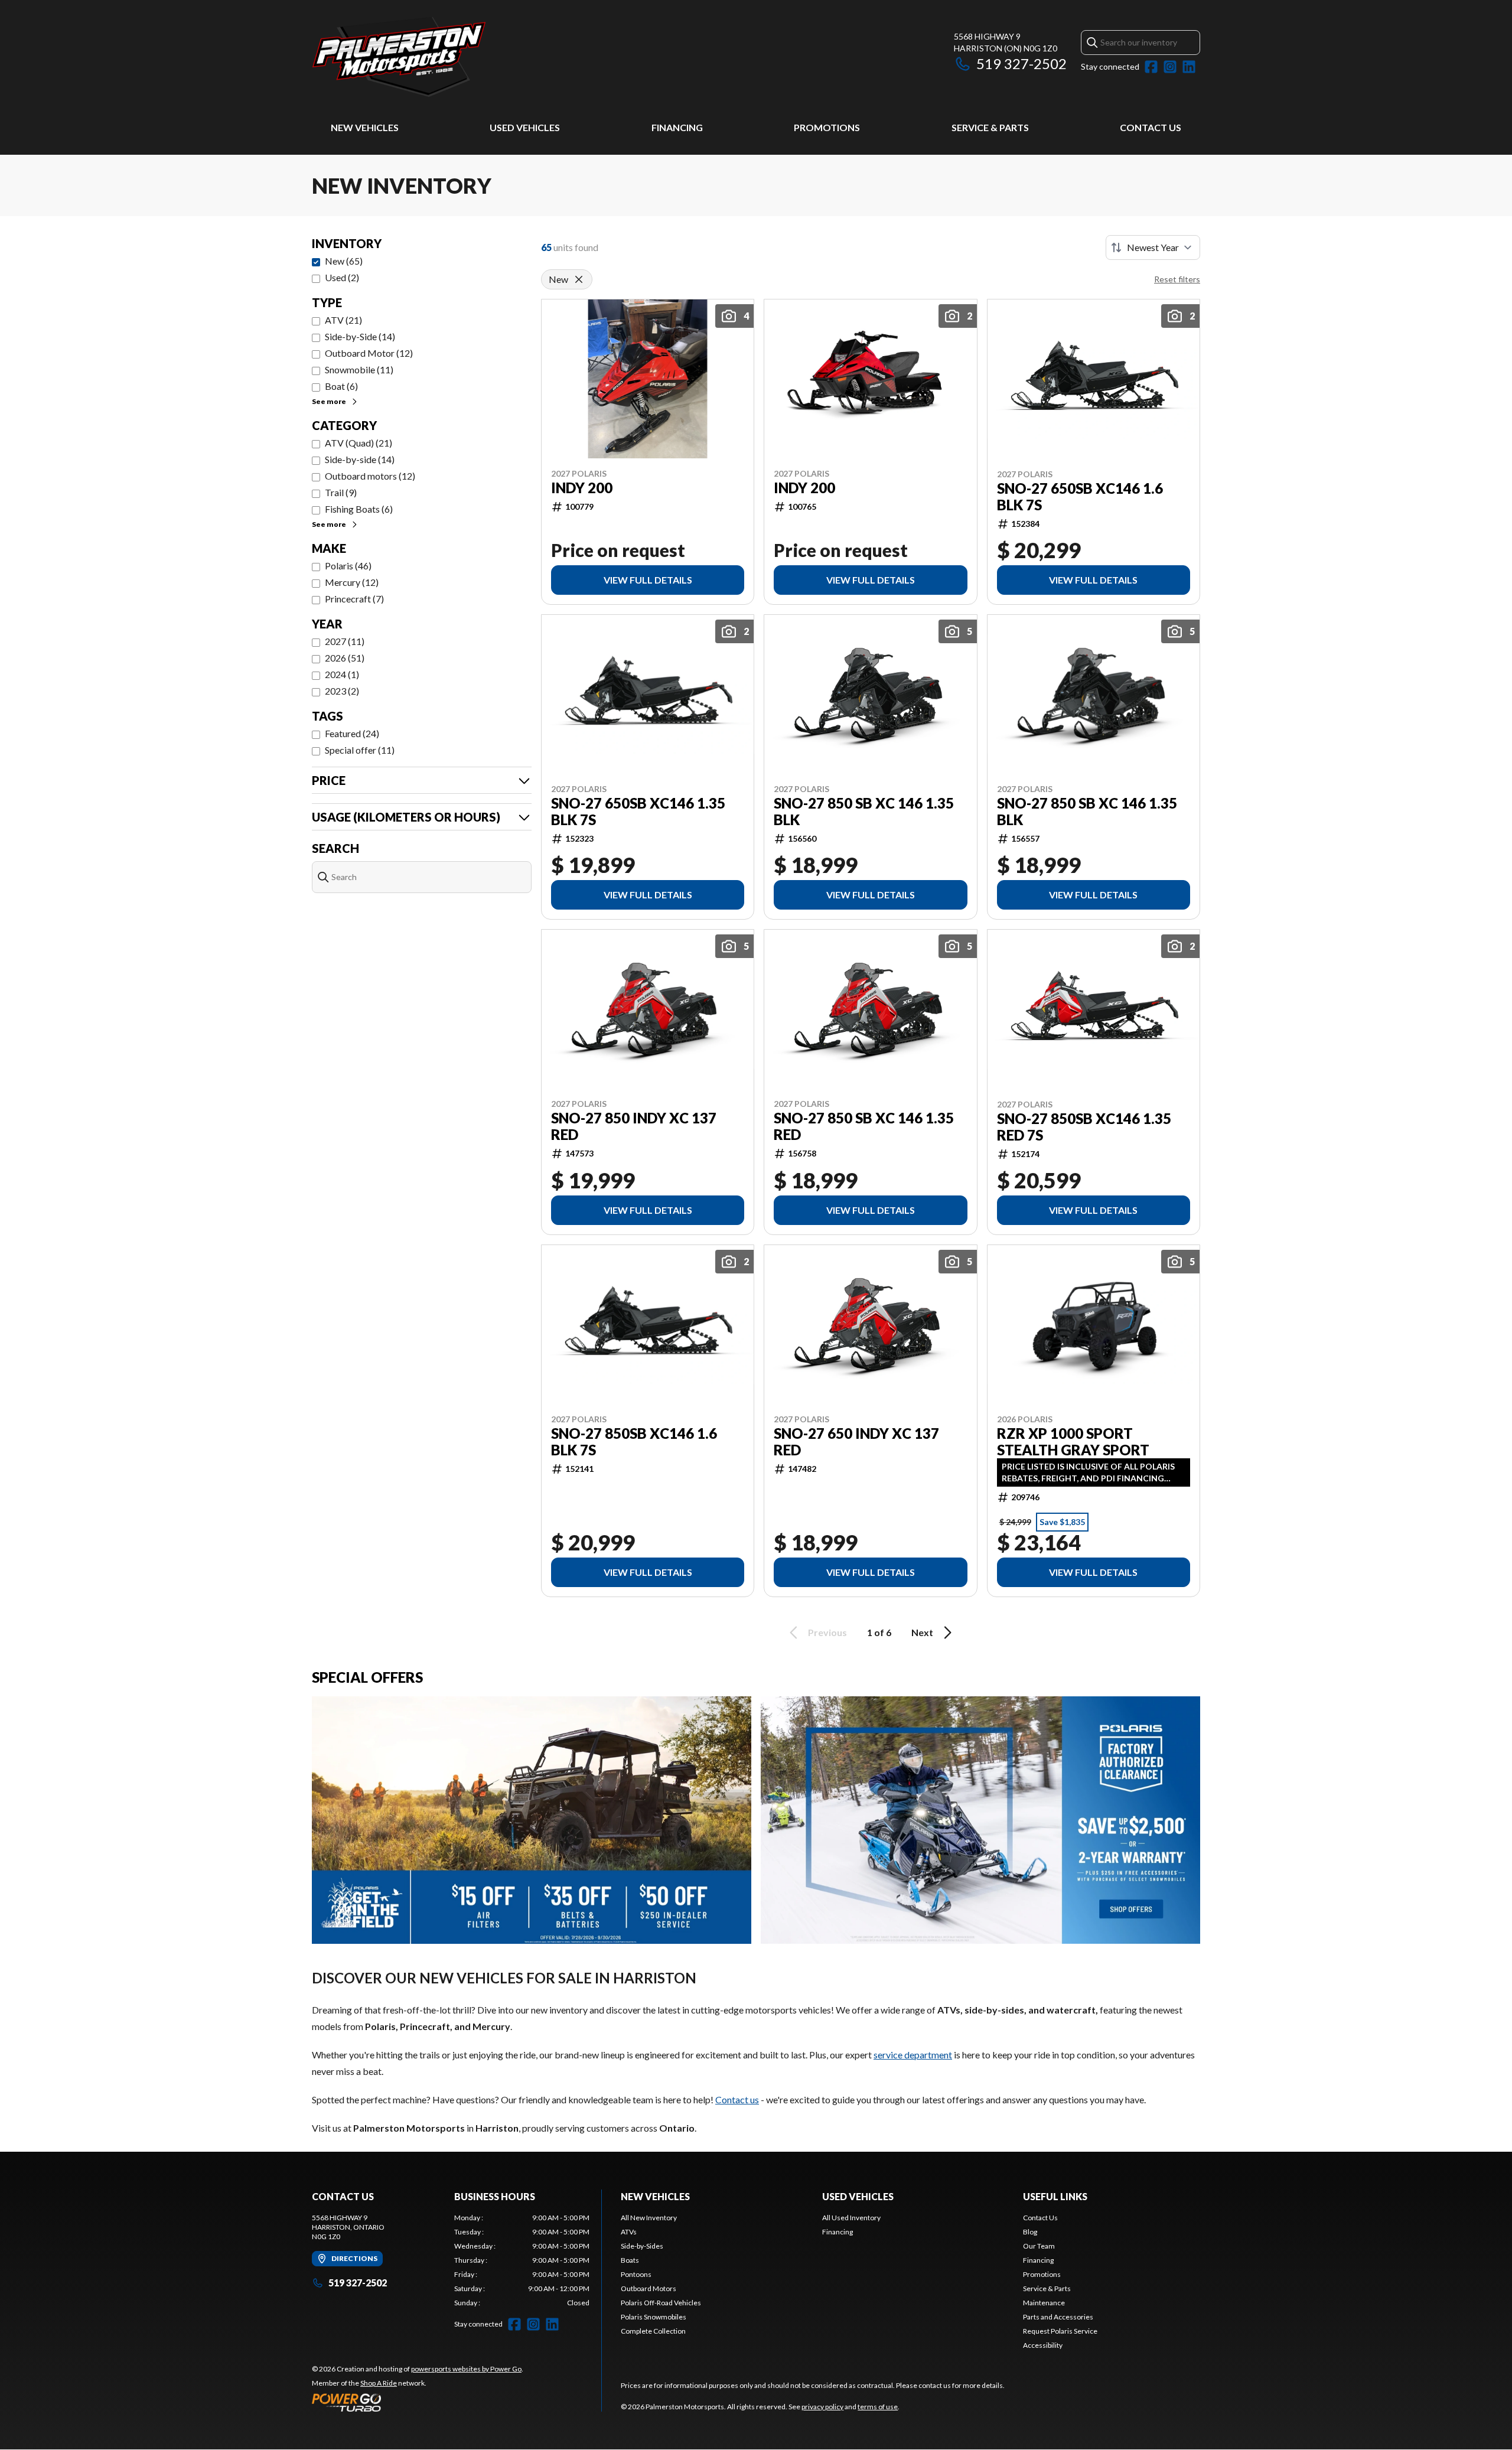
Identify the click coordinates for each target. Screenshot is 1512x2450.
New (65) (344, 261)
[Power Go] (418, 2402)
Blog (1030, 2232)
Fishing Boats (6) (359, 509)
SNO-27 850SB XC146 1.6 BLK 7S (634, 1442)
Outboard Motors (649, 2288)
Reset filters (1177, 279)
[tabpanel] (522, 2260)
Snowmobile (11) (359, 369)
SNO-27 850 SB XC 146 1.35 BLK (864, 812)
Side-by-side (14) (360, 459)
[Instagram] (1170, 67)
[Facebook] (1151, 67)
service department (913, 2055)
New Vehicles (365, 127)
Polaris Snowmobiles (654, 2317)
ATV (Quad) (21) (359, 443)
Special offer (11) (360, 750)
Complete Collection (653, 2331)
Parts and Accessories (1058, 2317)
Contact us (737, 2099)
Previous (827, 1632)
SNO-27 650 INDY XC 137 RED (856, 1442)
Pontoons (636, 2274)
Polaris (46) (348, 566)
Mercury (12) (352, 582)
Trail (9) (341, 492)
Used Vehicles (525, 127)
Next (922, 1632)
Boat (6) (341, 386)
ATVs (629, 2232)
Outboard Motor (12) (369, 353)
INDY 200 (582, 488)
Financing (677, 127)
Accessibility (1043, 2345)
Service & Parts (990, 127)
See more (329, 401)
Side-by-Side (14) (360, 336)
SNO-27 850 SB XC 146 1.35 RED (864, 1126)
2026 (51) (345, 658)
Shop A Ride (379, 2383)
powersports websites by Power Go (466, 2369)
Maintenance (1044, 2303)
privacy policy (822, 2407)
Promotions (827, 127)
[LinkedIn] (1189, 67)
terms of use (878, 2407)
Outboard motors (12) (370, 476)
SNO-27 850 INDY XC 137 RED (634, 1126)
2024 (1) (342, 674)
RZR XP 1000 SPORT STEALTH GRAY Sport (1073, 1442)
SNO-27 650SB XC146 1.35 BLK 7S (638, 812)
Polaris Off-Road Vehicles (661, 2303)
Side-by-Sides (642, 2246)
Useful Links (1055, 2196)
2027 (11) (345, 641)
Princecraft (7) (354, 599)
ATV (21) (343, 320)
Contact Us (1151, 127)
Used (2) (342, 277)
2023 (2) (342, 691)
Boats (630, 2260)
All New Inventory (649, 2218)
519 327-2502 (1021, 63)
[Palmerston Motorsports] (460, 57)
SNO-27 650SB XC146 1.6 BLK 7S (1080, 497)
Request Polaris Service (1060, 2331)
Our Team (1039, 2246)
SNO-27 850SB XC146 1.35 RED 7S (1084, 1127)
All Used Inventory (851, 2218)
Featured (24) (352, 733)
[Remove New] (579, 279)
